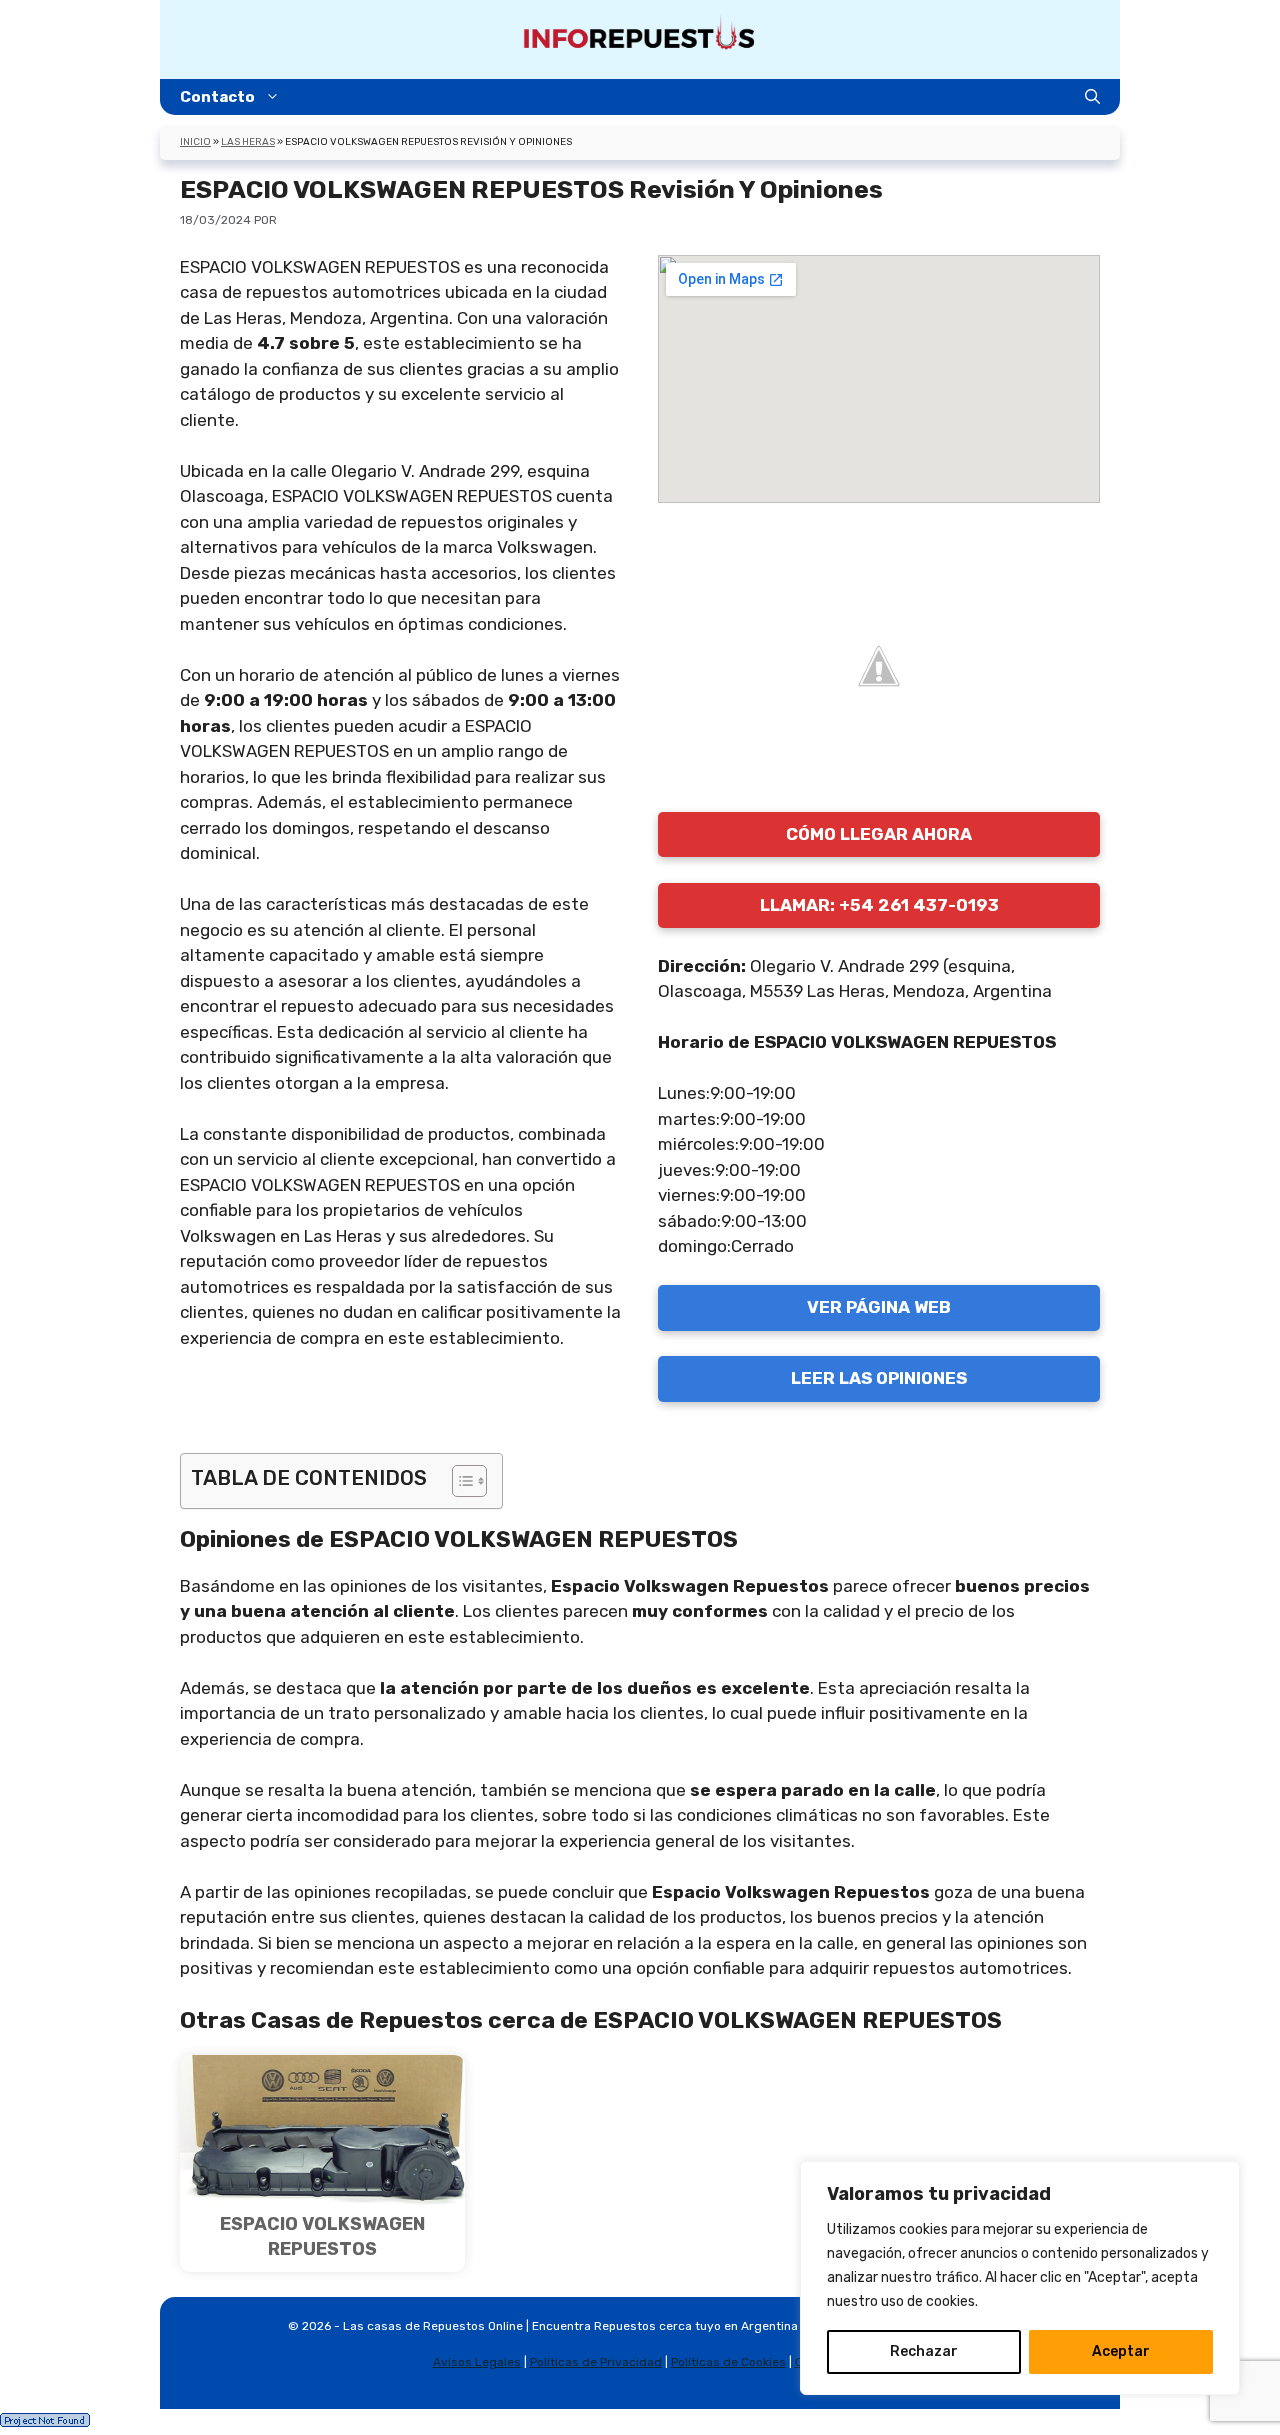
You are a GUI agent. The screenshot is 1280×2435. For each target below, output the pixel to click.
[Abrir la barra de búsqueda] (1092, 97)
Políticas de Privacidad (596, 2362)
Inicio (195, 142)
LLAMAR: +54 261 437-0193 (879, 905)
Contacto (217, 97)
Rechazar (924, 2351)
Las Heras (248, 142)
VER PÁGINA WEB (879, 1307)
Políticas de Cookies (728, 2362)
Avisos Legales (477, 2362)
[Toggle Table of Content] (459, 1481)
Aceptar (1121, 2351)
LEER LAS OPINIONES (879, 1378)
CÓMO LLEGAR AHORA (879, 834)
